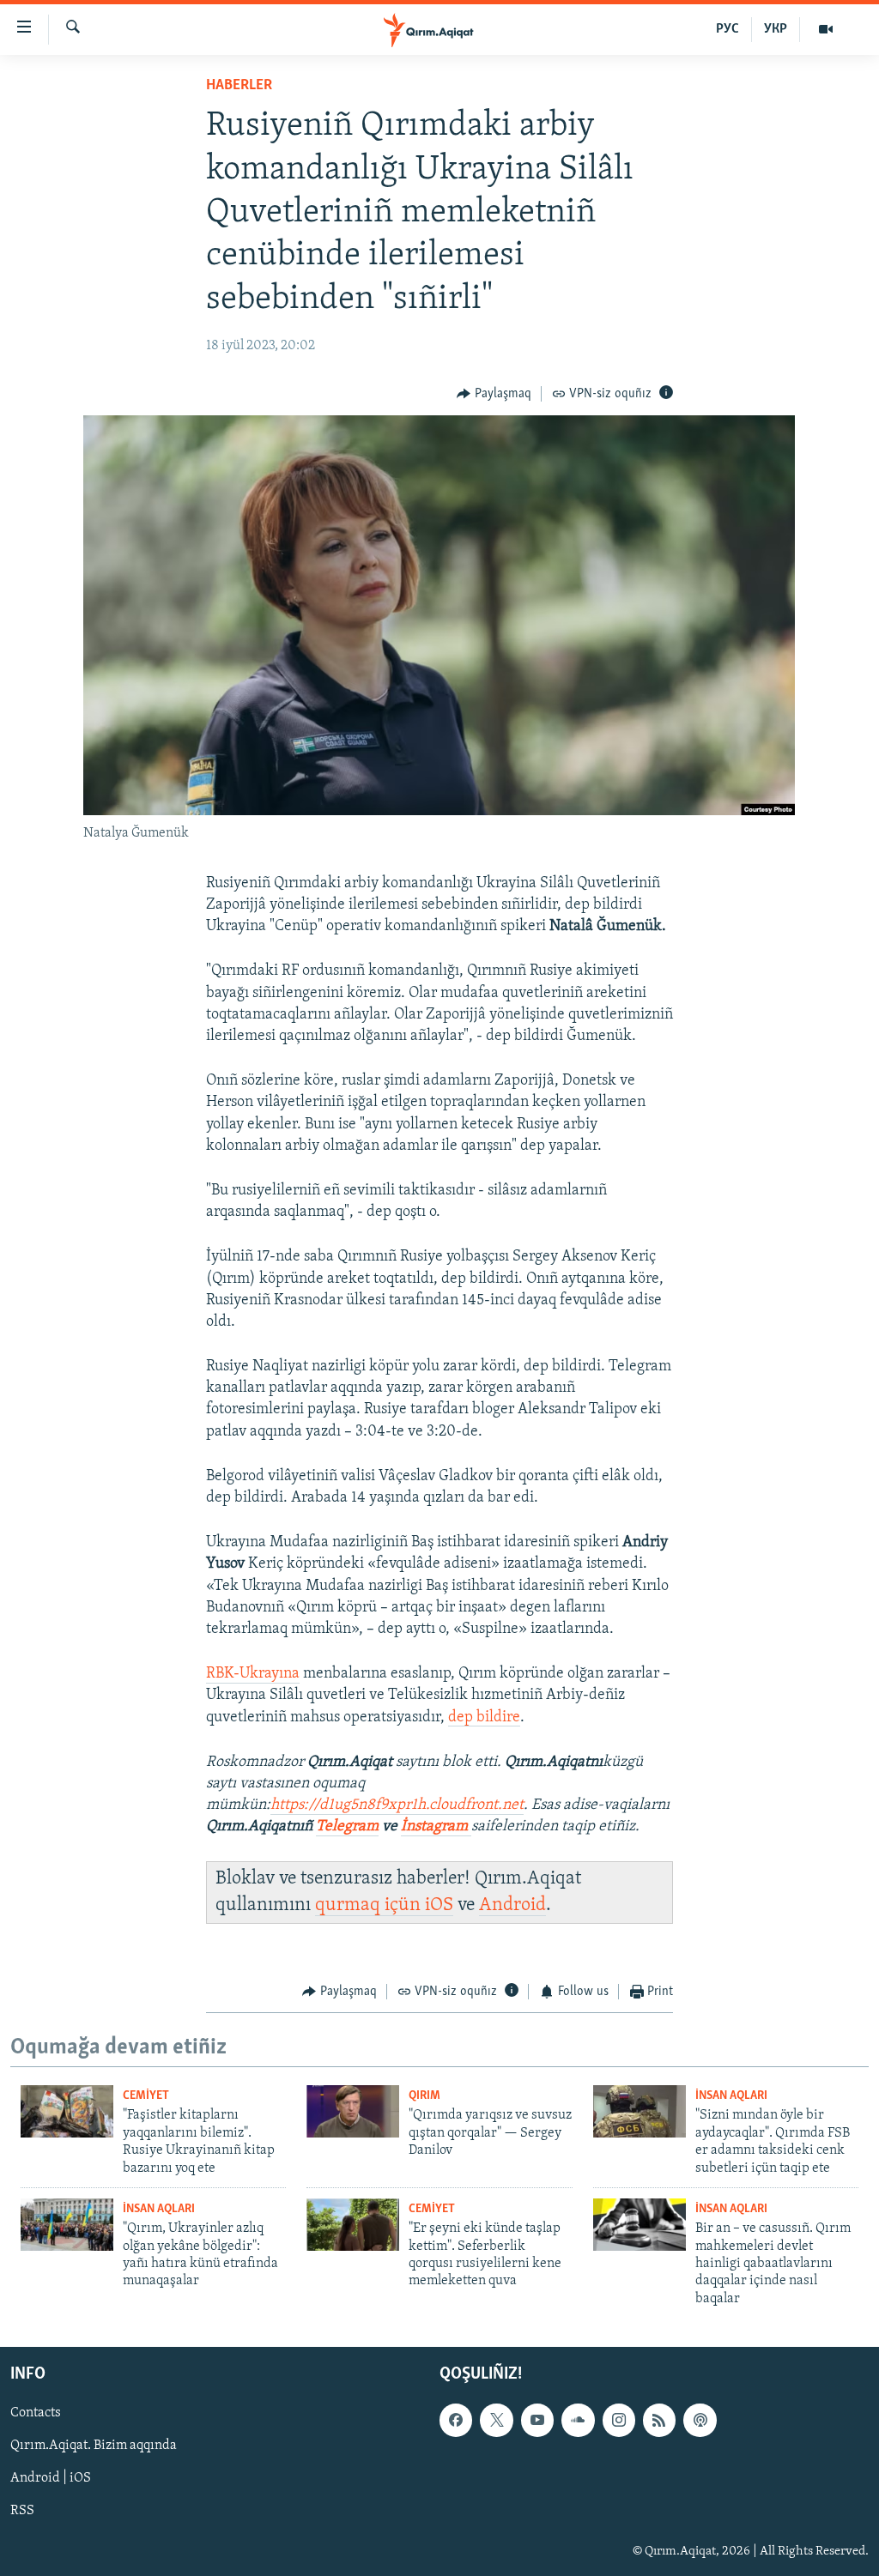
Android (512, 1905)
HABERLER (239, 86)
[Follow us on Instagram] (619, 2421)
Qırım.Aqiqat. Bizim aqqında (94, 2446)
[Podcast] (700, 2421)
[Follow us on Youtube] (537, 2421)
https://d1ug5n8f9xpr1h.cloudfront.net (397, 1805)
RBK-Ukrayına (253, 1674)
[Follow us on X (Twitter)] (496, 2421)
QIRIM (424, 2096)
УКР (776, 29)
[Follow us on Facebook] (456, 2421)
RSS (22, 2512)
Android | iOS (51, 2479)
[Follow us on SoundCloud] (578, 2421)
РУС (727, 29)
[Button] (494, 394)
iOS (439, 1905)
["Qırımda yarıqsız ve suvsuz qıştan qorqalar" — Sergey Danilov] (353, 2111)
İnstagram (436, 1827)
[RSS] (659, 2421)
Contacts (36, 2414)
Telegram (347, 1827)
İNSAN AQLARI (731, 2096)
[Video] (826, 29)
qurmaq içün (370, 1905)
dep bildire (484, 1718)
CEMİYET (146, 2096)
